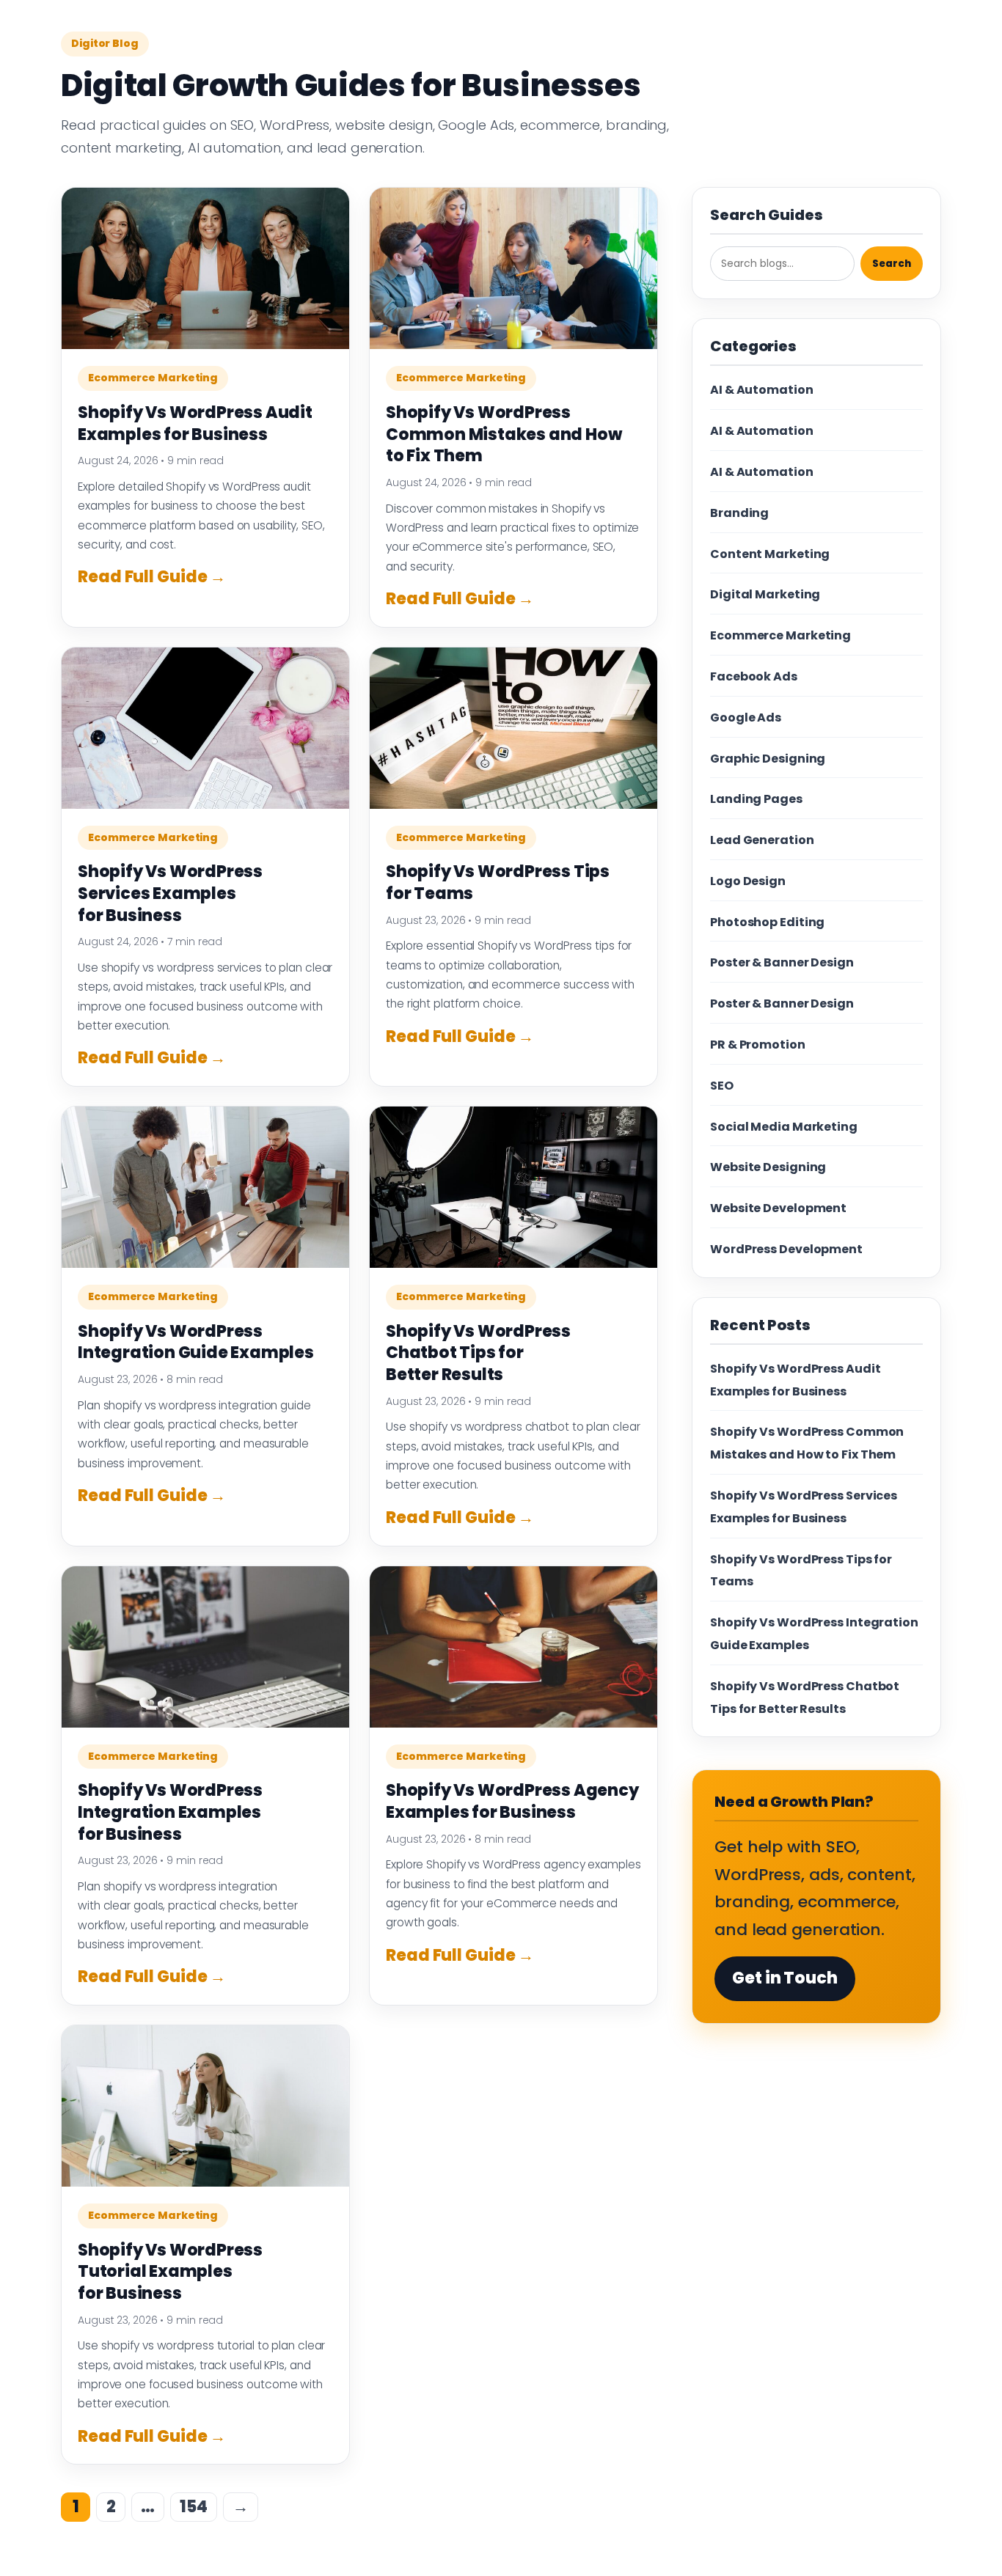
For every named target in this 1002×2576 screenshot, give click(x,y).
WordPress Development (786, 1249)
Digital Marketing (765, 594)
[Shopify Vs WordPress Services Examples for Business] (205, 728)
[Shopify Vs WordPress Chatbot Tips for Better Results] (513, 1187)
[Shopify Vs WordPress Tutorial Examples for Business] (205, 2106)
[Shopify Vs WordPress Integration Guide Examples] (205, 1187)
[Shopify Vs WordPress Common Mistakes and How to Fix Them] (513, 268)
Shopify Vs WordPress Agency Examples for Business (512, 1801)
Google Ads (746, 718)
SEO (722, 1086)
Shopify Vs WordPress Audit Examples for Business (195, 423)
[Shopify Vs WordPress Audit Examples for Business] (205, 268)
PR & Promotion (758, 1045)
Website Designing (768, 1167)
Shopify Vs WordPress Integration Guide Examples (196, 1342)
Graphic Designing (768, 759)
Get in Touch (785, 1978)
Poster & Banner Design (782, 962)
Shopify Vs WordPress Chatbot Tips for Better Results (478, 1353)
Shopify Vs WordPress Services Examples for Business (170, 893)
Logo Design (748, 881)
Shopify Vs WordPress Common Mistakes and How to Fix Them (504, 434)
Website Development (778, 1208)
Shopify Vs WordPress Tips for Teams (498, 882)
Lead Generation (762, 840)
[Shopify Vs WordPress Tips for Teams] (513, 728)
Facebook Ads (754, 676)
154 (194, 2507)
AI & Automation (762, 390)
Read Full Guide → (152, 577)
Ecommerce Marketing (153, 378)
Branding (739, 513)
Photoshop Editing (767, 922)
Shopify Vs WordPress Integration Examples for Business (170, 1812)
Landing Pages (756, 799)
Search (892, 264)
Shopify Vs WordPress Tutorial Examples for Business (170, 2272)
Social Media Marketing (784, 1127)
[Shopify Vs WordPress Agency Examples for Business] (513, 1647)
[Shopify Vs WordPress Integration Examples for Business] (205, 1647)
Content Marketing (770, 554)
